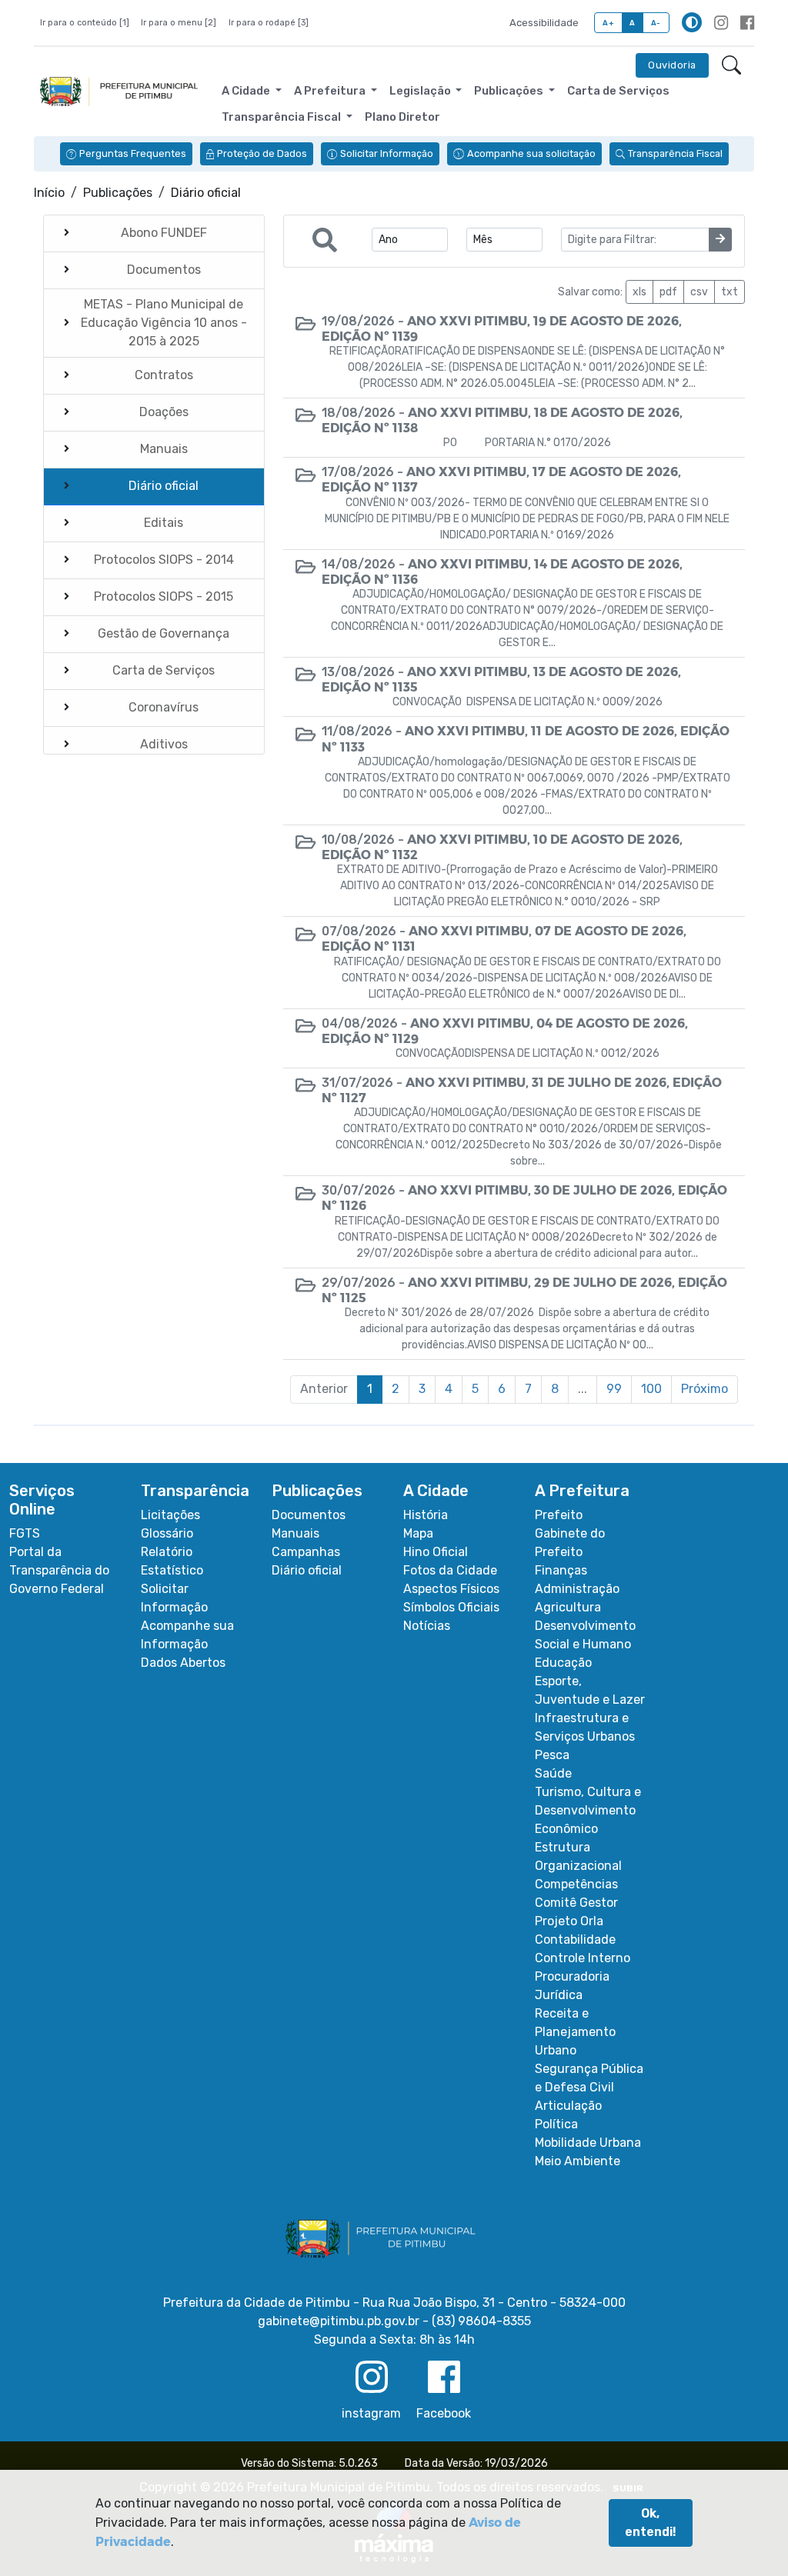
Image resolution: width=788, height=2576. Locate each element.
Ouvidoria (672, 65)
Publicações (118, 193)
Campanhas (306, 1552)
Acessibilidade (544, 23)
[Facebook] (747, 23)
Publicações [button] (510, 91)
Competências (576, 1884)
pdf (668, 292)
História (426, 1515)
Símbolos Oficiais (451, 1607)
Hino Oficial (436, 1552)
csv (699, 292)
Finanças (561, 1570)
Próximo (705, 1389)
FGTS (25, 1533)
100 (651, 1389)
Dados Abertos (183, 1663)
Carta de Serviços (618, 91)
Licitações (170, 1515)
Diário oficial (307, 1570)
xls (639, 292)
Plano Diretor (402, 117)
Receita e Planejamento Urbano (575, 2032)
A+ (608, 23)
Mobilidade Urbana (588, 2143)
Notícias (427, 1626)
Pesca (552, 1755)
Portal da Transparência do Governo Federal (59, 1570)
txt (730, 292)
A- (656, 23)
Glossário (167, 1533)
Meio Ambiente (578, 2161)
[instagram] (721, 23)
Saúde (553, 1773)
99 (614, 1389)
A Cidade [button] (247, 91)
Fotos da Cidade (450, 1570)
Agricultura (568, 1607)
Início (49, 193)
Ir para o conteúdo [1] (85, 23)
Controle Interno (583, 1958)
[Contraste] (692, 22)
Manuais (295, 1533)
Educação (563, 1663)
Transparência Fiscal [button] (282, 117)
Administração (577, 1589)
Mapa (418, 1533)
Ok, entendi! (651, 2523)
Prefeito (559, 1515)
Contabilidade (575, 1939)
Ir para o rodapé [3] (269, 23)
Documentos (309, 1515)
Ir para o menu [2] (179, 23)
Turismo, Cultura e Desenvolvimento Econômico (588, 1810)
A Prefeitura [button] (331, 91)
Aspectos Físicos (451, 1589)
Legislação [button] (421, 91)
